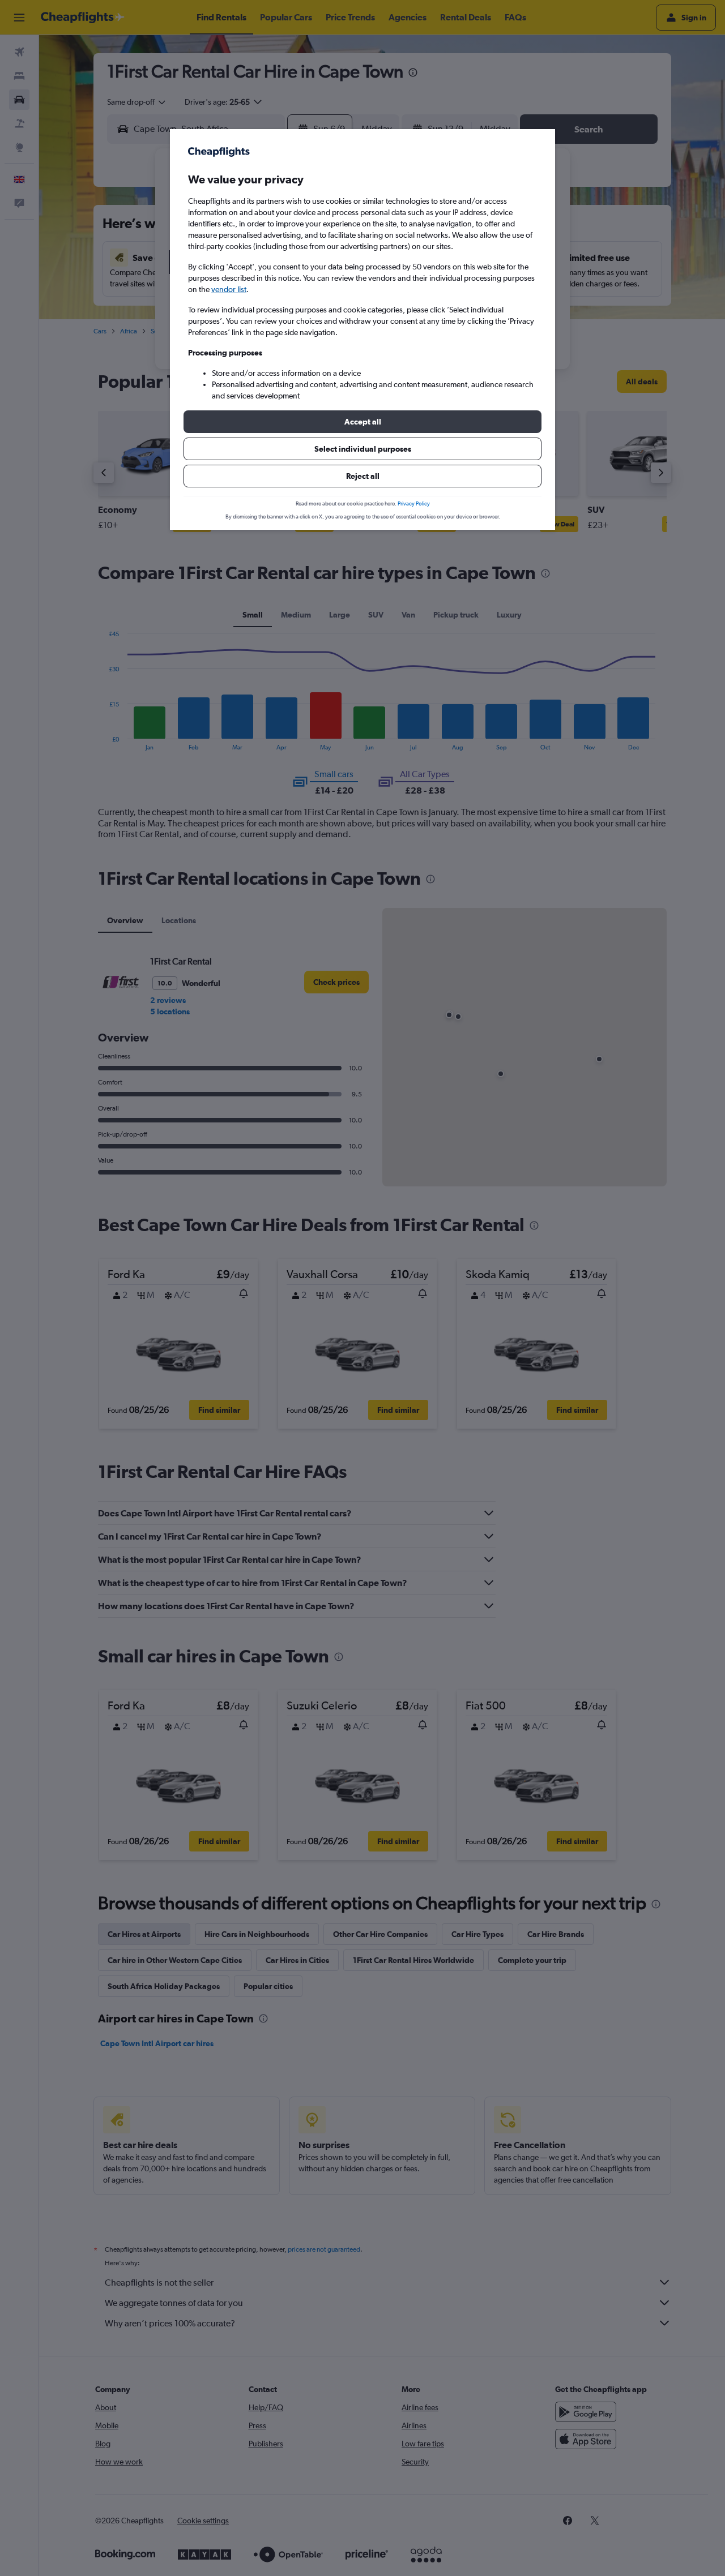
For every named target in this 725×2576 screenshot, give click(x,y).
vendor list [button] (229, 289)
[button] (362, 422)
